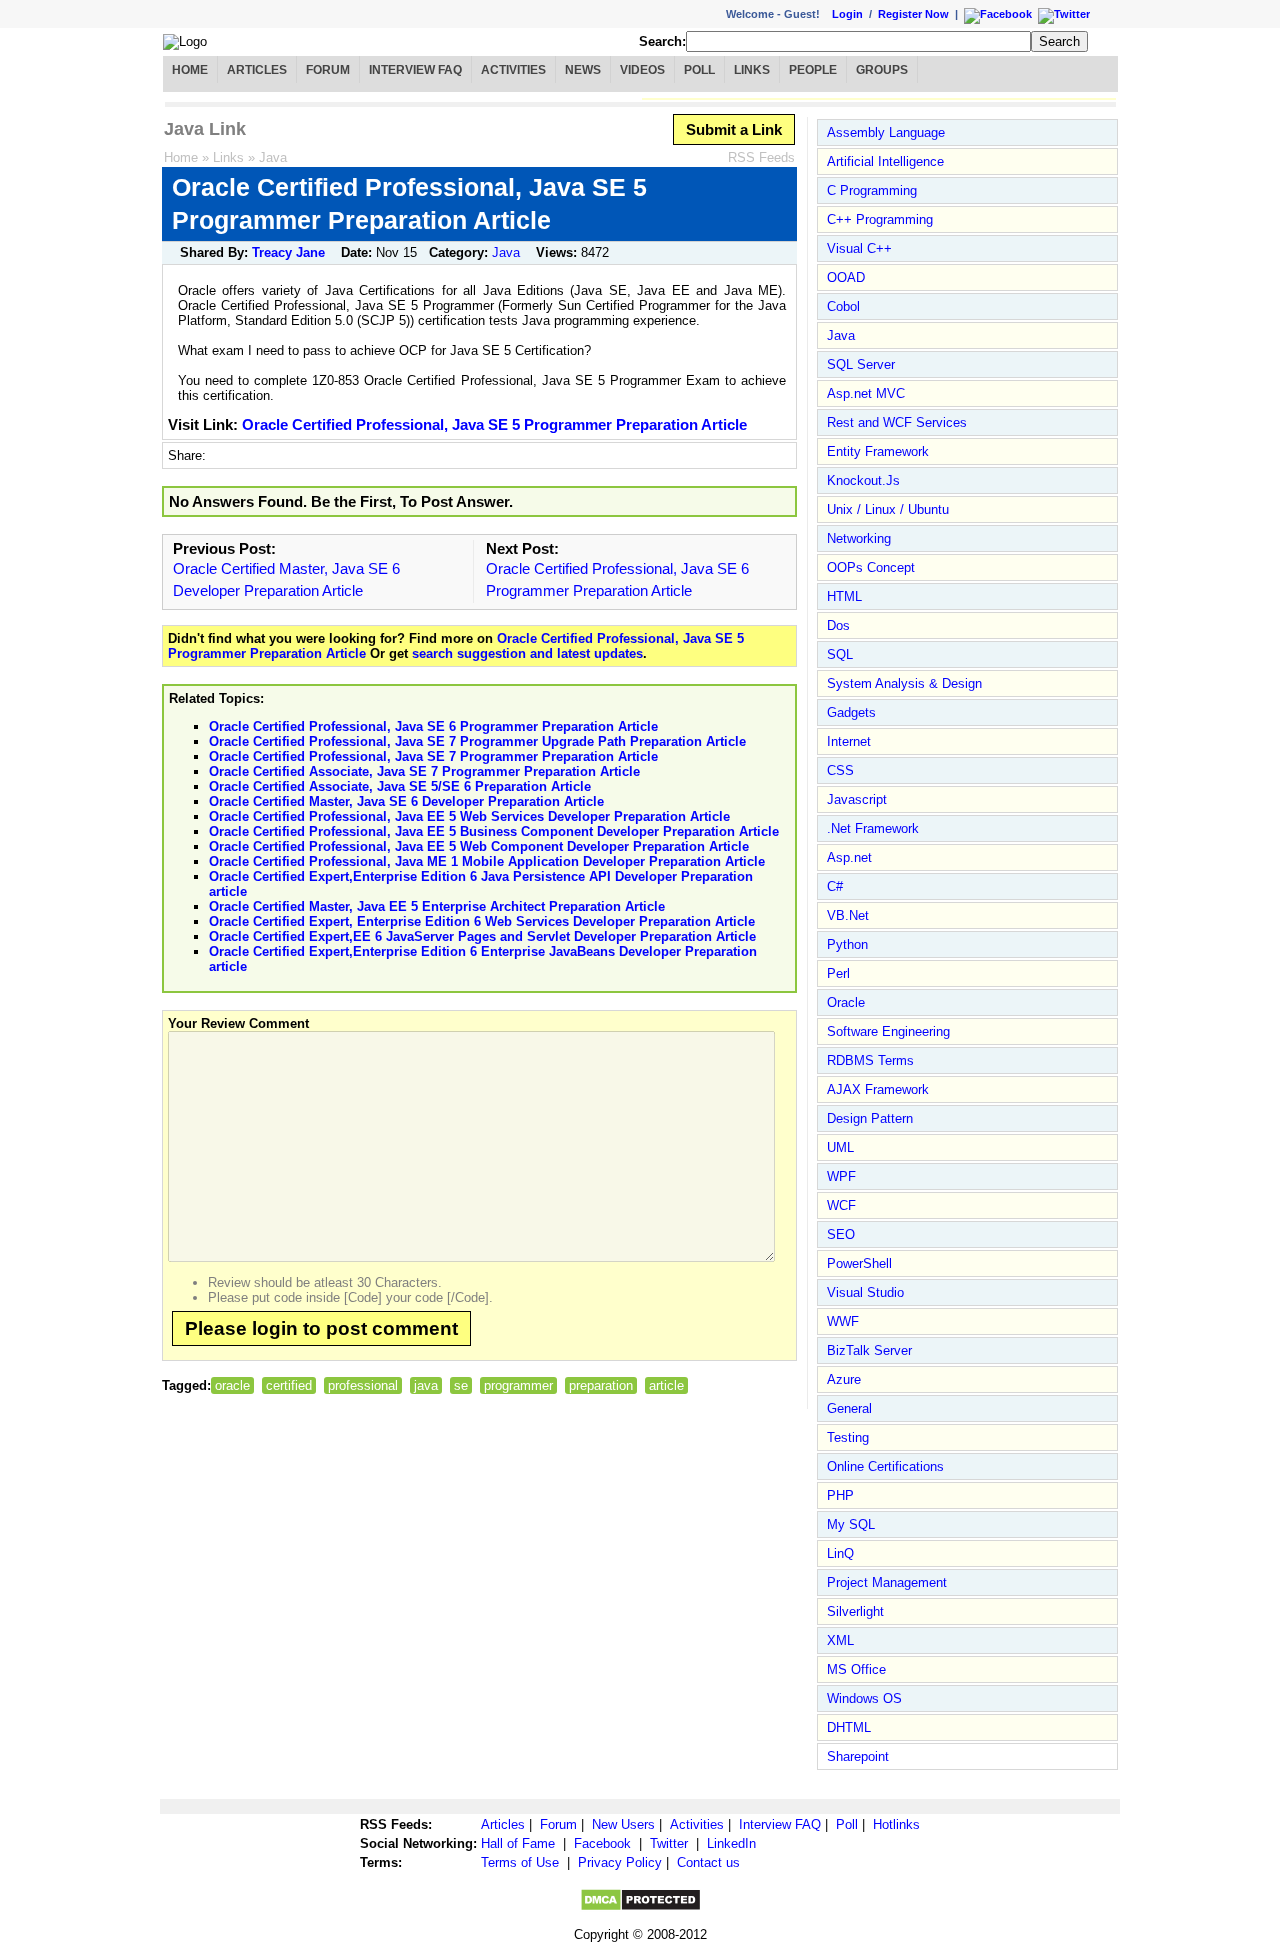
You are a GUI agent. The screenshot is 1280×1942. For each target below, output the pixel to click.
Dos (838, 625)
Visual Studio (865, 1292)
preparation (601, 1385)
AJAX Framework (878, 1089)
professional (363, 1385)
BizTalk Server (869, 1350)
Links (752, 70)
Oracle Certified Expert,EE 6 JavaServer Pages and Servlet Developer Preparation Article (482, 936)
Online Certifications (885, 1466)
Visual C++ (859, 248)
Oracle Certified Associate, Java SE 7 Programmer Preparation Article (424, 771)
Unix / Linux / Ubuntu (888, 509)
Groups (882, 70)
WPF (841, 1176)
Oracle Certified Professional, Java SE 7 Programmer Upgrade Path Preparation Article (477, 741)
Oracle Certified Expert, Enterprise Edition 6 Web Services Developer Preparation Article (482, 921)
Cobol (843, 306)
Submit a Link (734, 129)
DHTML (849, 1727)
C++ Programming (880, 219)
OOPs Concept (871, 567)
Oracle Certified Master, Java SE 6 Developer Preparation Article (406, 801)
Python (847, 944)
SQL (840, 654)
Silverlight (855, 1611)
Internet (849, 741)
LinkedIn (731, 1843)
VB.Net (848, 915)
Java (273, 157)
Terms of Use (520, 1862)
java (426, 1385)
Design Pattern (870, 1118)
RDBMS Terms (870, 1060)
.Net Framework (873, 828)
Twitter (669, 1843)
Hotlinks (896, 1824)
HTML (844, 596)
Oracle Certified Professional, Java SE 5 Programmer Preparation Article (494, 424)
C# (835, 886)
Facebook (602, 1843)
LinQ (840, 1553)
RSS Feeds (761, 157)
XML (840, 1640)
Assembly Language (886, 132)
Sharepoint (858, 1756)
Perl (838, 973)
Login (847, 14)
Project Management (887, 1582)
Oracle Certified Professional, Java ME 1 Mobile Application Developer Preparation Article (487, 861)
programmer (518, 1385)
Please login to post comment (321, 1328)
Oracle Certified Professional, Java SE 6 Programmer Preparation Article (433, 726)
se (461, 1385)
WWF (843, 1321)
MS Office (856, 1669)
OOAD (846, 277)
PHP (840, 1495)
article (666, 1385)
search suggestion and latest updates (527, 653)
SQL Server (861, 364)
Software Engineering (888, 1031)
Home (190, 70)
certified (289, 1385)
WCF (841, 1205)
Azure (844, 1379)
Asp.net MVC (866, 393)
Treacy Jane (288, 252)
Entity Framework (878, 451)
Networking (859, 538)
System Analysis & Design (904, 683)
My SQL (851, 1524)
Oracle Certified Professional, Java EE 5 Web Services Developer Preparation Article (469, 816)
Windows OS (864, 1698)
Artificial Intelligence (885, 161)
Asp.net (849, 857)
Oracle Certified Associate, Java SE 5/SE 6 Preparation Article (400, 786)
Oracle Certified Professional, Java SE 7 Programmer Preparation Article (433, 756)
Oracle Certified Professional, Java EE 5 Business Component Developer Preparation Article (494, 831)
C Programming (872, 190)
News (583, 70)
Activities (513, 70)
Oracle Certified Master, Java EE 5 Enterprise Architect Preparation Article (437, 906)
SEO (841, 1234)
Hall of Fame (518, 1843)
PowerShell (859, 1263)
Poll (699, 70)
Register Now (913, 14)
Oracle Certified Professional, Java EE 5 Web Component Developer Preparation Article (479, 846)
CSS (840, 770)
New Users (623, 1824)
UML (840, 1147)
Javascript (857, 799)
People (813, 70)
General (849, 1408)
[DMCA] (640, 1907)
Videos (642, 70)
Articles (257, 70)
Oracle (846, 1002)
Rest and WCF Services (897, 422)
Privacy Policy (620, 1862)
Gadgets (851, 712)
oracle (232, 1385)
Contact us (708, 1862)
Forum (328, 70)
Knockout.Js (863, 480)
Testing (848, 1437)
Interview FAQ (415, 70)
